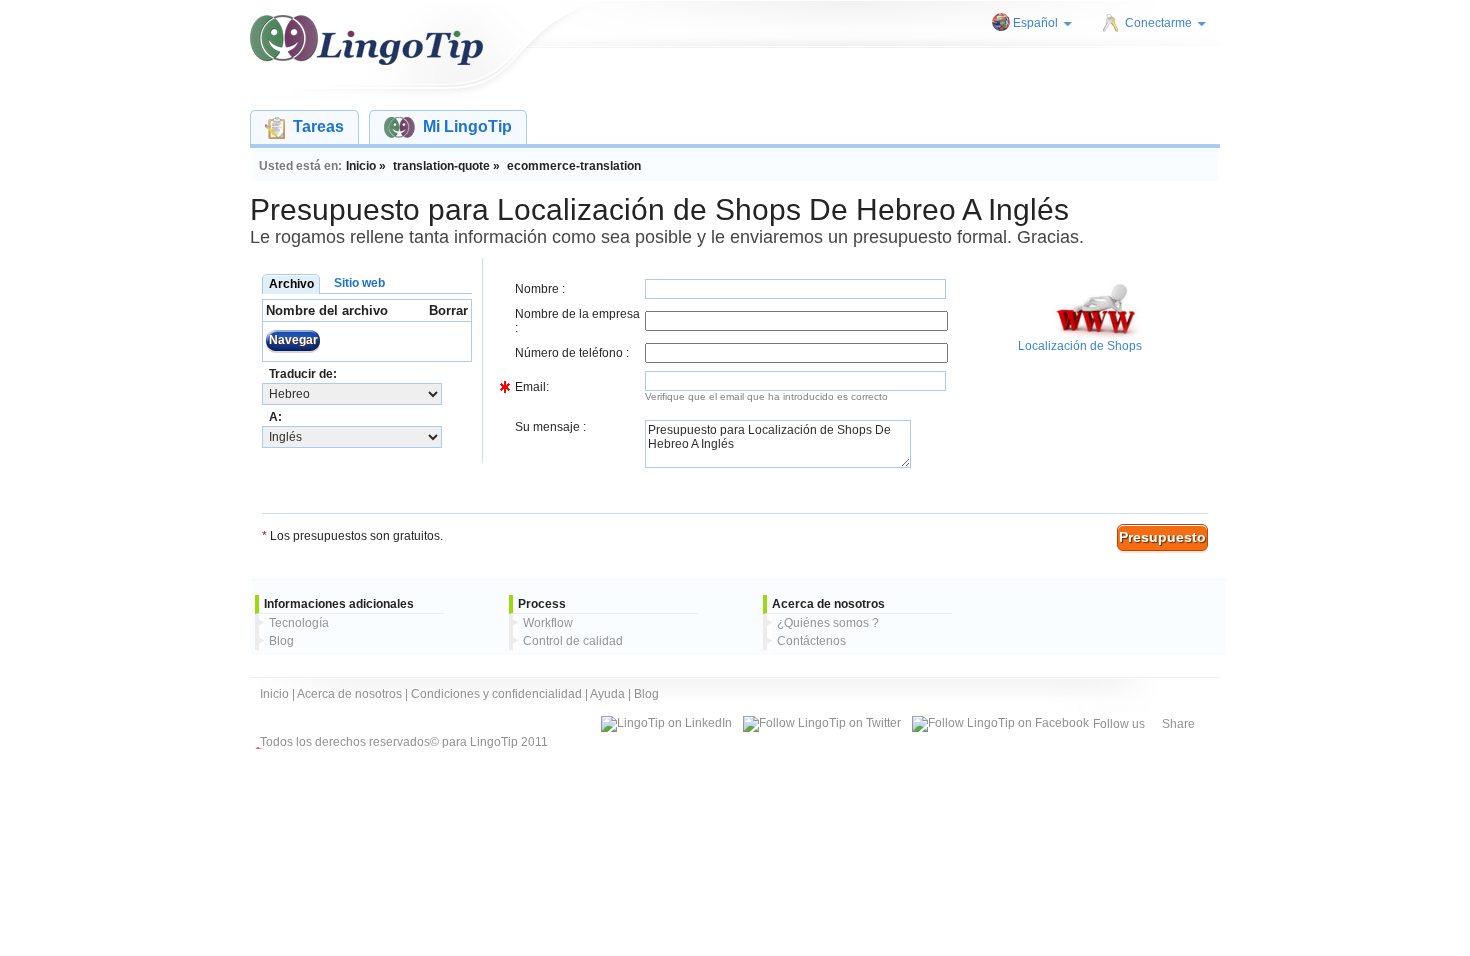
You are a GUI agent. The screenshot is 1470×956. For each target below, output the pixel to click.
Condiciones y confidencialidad (496, 694)
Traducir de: (303, 374)
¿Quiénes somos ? (828, 623)
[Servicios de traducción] (366, 40)
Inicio (274, 694)
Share (1178, 724)
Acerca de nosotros (349, 694)
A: (275, 417)
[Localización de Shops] (1097, 335)
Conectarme (1158, 23)
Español (1035, 23)
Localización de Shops (1080, 346)
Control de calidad (573, 641)
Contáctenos (811, 641)
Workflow (548, 623)
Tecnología (299, 623)
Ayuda (607, 694)
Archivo (291, 284)
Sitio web (359, 283)
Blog (281, 641)
